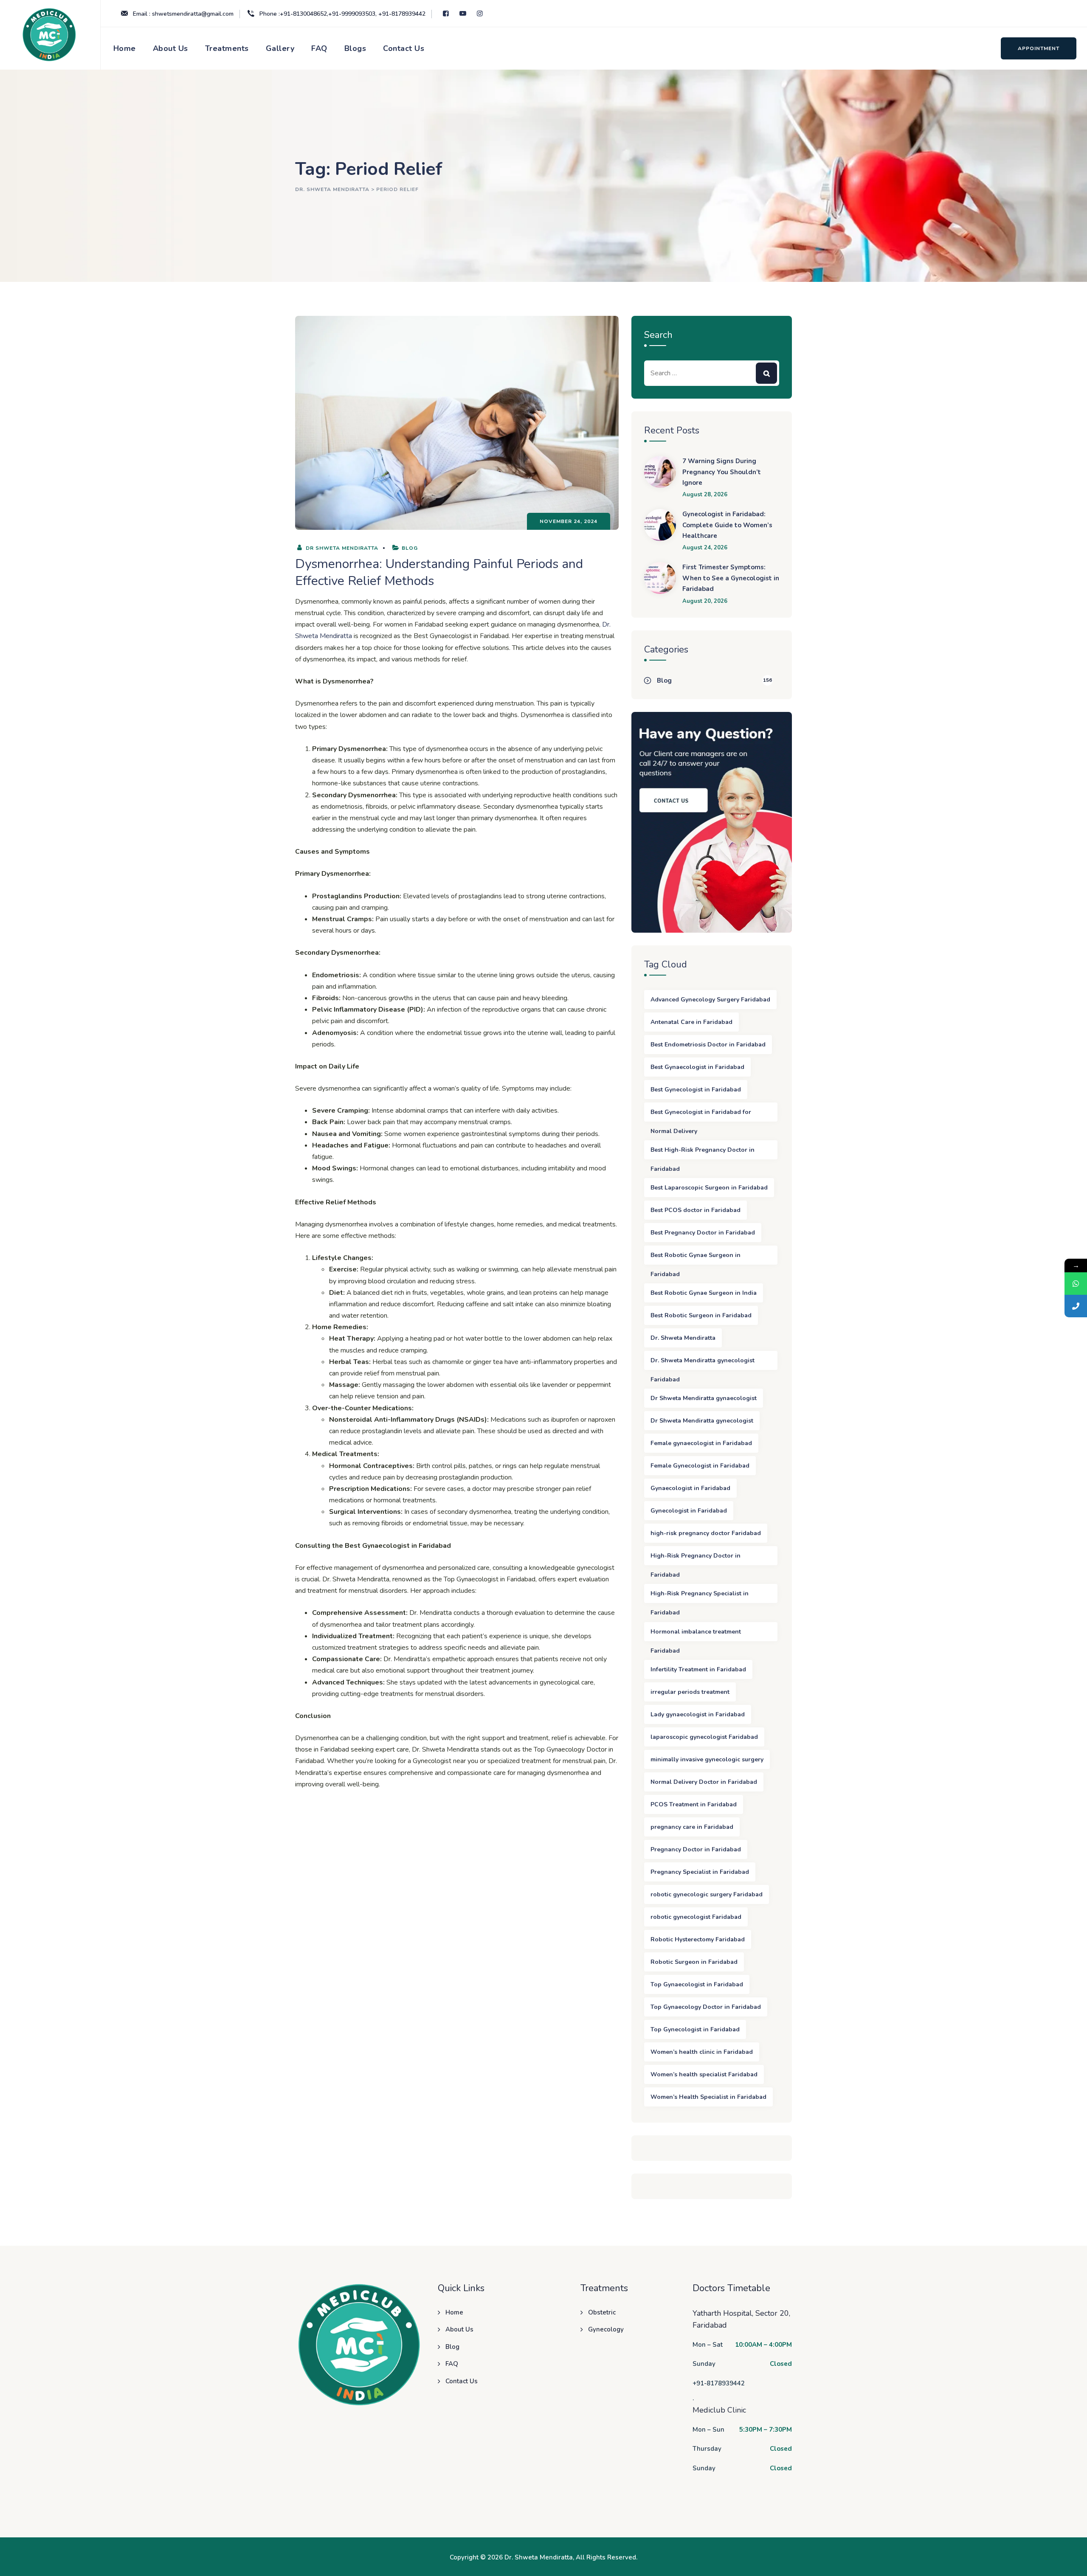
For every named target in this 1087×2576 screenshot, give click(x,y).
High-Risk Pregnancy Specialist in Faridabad (700, 1596)
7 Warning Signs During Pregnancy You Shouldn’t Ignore (722, 472)
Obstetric (602, 2312)
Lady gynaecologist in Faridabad (698, 1714)
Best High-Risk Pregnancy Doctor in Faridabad (703, 1153)
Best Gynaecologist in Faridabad (697, 1067)
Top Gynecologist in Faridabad (695, 2029)
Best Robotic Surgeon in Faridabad (701, 1315)
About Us (170, 48)
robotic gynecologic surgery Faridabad (707, 1894)
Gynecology (606, 2329)
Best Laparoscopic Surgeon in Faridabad (709, 1188)
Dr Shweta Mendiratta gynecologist (702, 1421)
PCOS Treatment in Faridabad (694, 1804)
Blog (410, 548)
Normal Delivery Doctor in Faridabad (704, 1782)
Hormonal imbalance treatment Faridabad (696, 1634)
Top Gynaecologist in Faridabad (697, 1984)
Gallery (280, 48)
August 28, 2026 (705, 495)
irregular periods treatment (690, 1692)
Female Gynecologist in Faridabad (700, 1466)
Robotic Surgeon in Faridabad (694, 1962)
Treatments (227, 48)
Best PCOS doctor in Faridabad (696, 1210)
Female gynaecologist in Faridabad (701, 1443)
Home (125, 48)
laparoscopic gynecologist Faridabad (704, 1737)
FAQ (319, 48)
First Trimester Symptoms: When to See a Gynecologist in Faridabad (731, 578)
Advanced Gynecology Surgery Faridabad (710, 1000)
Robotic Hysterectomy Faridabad (698, 1939)
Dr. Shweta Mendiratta (683, 1338)
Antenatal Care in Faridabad (691, 1022)
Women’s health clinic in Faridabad (702, 2052)
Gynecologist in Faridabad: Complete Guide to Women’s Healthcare (727, 525)
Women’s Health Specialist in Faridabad (708, 2097)
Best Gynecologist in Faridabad (696, 1090)
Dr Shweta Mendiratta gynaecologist (704, 1398)
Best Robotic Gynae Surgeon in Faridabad (696, 1258)
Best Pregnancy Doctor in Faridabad (703, 1233)
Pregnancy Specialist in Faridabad (700, 1872)
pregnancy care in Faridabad (692, 1827)
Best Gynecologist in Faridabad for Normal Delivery (701, 1115)
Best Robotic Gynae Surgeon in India (704, 1293)
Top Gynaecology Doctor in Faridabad (706, 2007)
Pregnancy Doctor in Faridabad (696, 1849)
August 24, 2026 (705, 548)
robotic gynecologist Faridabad (696, 1917)
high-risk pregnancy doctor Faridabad (706, 1533)
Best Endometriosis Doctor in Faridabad (708, 1045)
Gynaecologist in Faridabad (690, 1488)
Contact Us (404, 48)
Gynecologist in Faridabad (689, 1511)
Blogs (355, 48)
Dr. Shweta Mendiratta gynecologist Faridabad (703, 1363)
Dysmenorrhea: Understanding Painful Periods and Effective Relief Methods (439, 572)
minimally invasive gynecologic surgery (707, 1759)
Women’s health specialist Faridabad (704, 2074)
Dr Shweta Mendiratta (341, 548)
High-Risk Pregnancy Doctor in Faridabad (696, 1558)
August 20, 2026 (705, 601)
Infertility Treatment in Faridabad (698, 1669)
